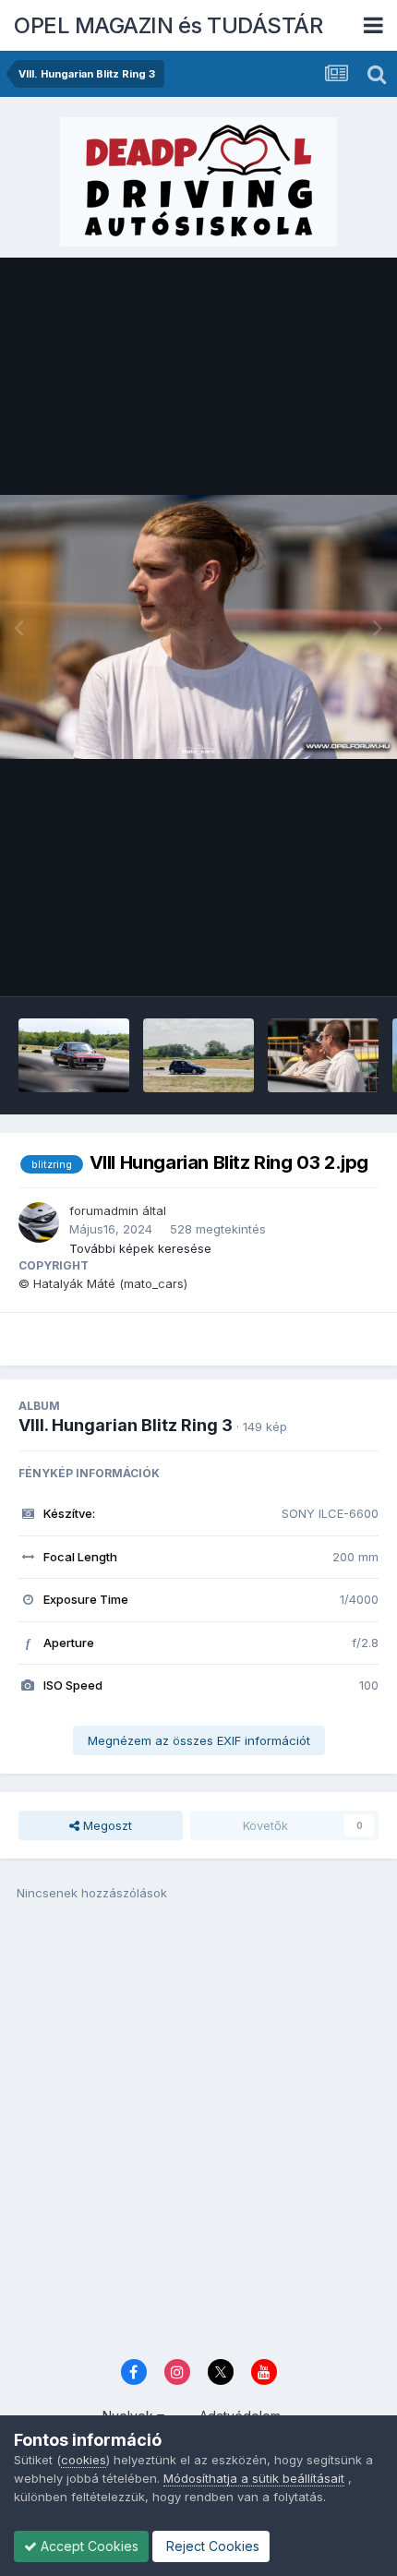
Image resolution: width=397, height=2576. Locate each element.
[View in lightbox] (198, 627)
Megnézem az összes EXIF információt (199, 1740)
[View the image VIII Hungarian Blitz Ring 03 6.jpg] (74, 1055)
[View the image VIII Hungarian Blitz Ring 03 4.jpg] (323, 1055)
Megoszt (106, 1825)
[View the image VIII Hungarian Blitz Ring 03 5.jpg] (198, 1055)
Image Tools (320, 963)
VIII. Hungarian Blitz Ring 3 (126, 1425)
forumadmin (104, 1210)
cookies (84, 2460)
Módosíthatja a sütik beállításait (254, 2478)
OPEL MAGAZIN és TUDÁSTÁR (168, 25)
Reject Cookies (211, 2546)
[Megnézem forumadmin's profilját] (39, 1222)
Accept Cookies (88, 2546)
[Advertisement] (198, 2136)
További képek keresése (140, 1248)
